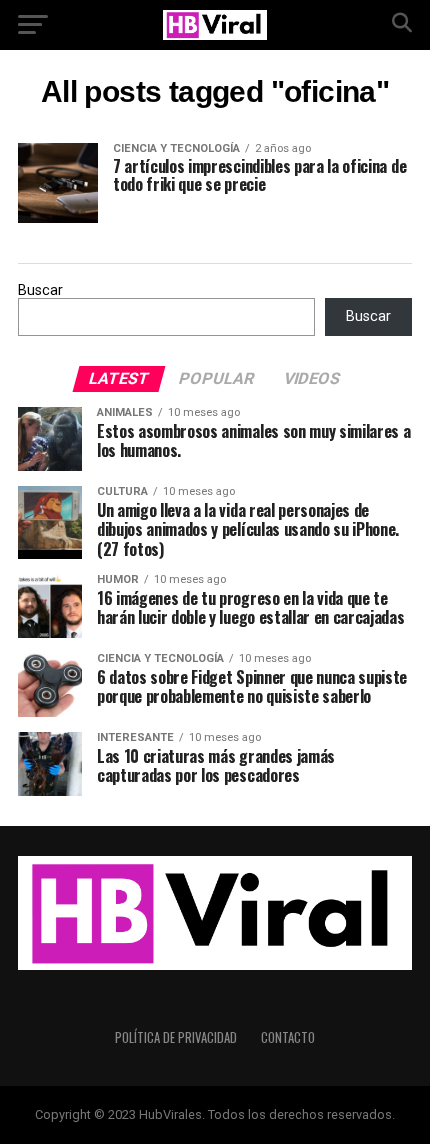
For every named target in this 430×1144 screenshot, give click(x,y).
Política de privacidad (176, 1037)
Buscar (40, 290)
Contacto (288, 1037)
